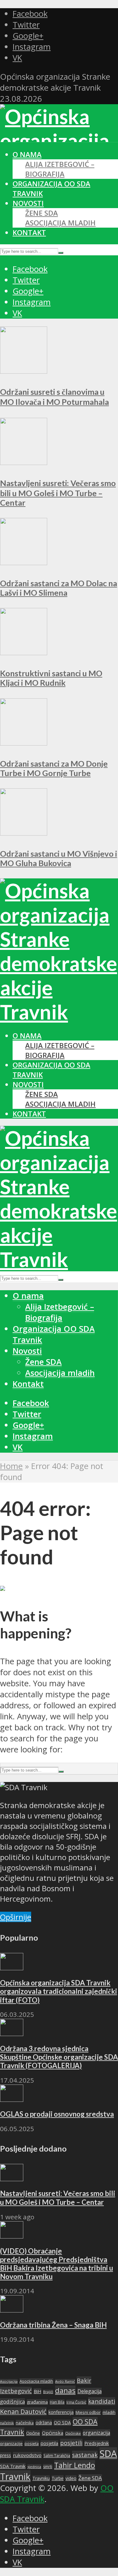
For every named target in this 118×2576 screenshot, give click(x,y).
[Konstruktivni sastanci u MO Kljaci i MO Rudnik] (24, 652)
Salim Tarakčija (57, 2456)
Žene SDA (42, 213)
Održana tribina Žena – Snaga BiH (53, 2325)
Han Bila (57, 2402)
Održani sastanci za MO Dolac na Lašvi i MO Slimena (59, 588)
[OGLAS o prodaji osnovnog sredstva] (12, 2099)
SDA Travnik (13, 2466)
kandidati (102, 2401)
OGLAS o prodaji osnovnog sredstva (57, 2114)
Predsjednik (97, 2443)
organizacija (96, 2433)
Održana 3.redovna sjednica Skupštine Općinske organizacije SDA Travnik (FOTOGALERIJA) (59, 2057)
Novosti (28, 203)
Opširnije (16, 1917)
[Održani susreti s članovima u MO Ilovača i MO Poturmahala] (24, 371)
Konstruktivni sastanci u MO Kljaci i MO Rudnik (51, 678)
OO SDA (62, 2423)
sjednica (34, 2467)
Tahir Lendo (75, 2465)
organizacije (11, 2443)
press (6, 2455)
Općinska (53, 2433)
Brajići (48, 2392)
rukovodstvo (27, 2455)
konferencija (61, 2412)
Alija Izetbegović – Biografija (60, 169)
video (71, 2478)
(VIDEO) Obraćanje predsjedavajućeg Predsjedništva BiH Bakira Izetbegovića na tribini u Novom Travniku (56, 2264)
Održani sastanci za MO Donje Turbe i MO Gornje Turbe (54, 768)
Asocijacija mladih (60, 223)
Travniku (41, 2478)
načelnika (25, 2423)
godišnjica (12, 2402)
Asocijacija (9, 2381)
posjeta (32, 2443)
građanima (37, 2402)
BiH (37, 2391)
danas (65, 2390)
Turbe (58, 2478)
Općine (33, 2433)
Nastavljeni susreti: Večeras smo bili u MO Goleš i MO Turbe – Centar (58, 493)
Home (11, 1466)
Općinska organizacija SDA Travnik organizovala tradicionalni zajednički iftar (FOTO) (59, 1991)
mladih (109, 2412)
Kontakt (29, 233)
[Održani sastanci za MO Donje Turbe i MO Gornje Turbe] (24, 743)
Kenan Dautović (23, 2411)
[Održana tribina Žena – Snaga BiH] (12, 2309)
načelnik (7, 2423)
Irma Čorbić (76, 2402)
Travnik (15, 2476)
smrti (48, 2467)
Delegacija (90, 2391)
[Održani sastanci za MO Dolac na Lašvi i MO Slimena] (24, 562)
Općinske (73, 2433)
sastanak (85, 2455)
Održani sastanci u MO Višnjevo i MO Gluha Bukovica (59, 858)
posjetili (71, 2443)
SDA (108, 2454)
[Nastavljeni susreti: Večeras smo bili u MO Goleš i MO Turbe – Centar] (24, 462)
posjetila (49, 2443)
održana (44, 2423)
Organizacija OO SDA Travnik (54, 1334)
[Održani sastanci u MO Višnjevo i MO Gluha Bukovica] (24, 833)
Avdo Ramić (65, 2381)
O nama (27, 154)
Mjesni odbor (88, 2412)
